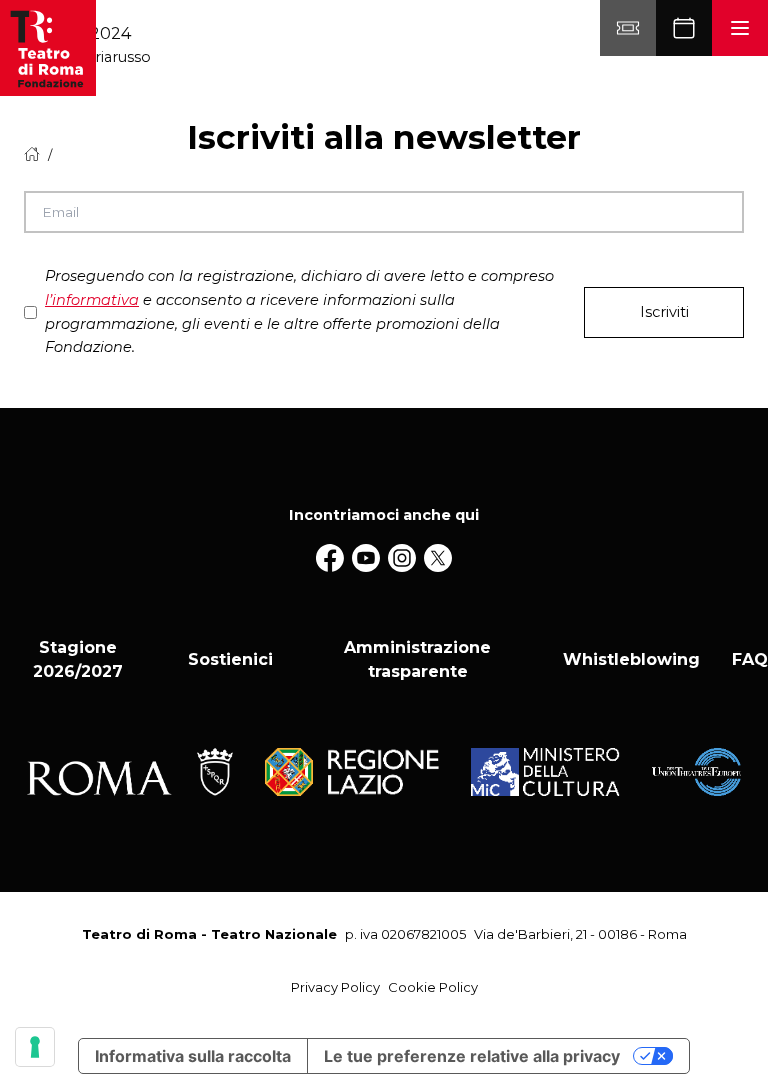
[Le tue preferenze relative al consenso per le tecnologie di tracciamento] (35, 1047)
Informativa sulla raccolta (193, 1056)
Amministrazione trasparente (417, 659)
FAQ (750, 659)
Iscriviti (664, 312)
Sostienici (230, 659)
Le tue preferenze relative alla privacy (472, 1056)
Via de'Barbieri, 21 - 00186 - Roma (580, 934)
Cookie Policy (433, 987)
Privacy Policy (335, 987)
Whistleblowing (631, 659)
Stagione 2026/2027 (78, 659)
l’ (92, 300)
